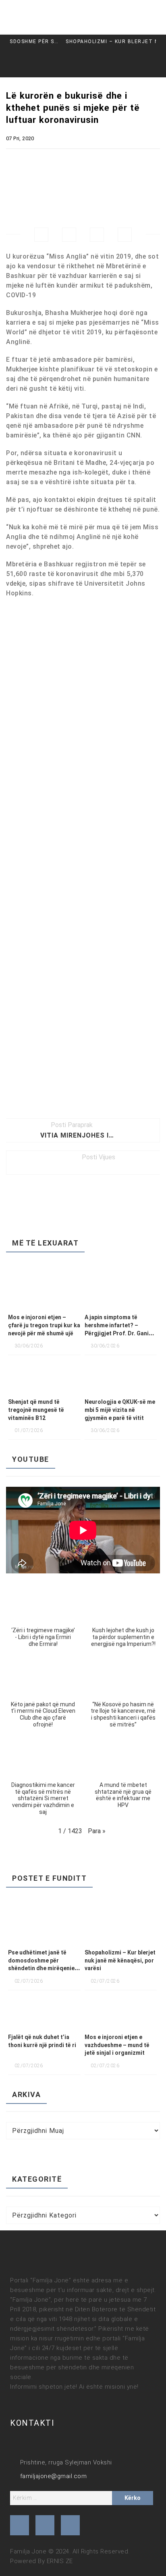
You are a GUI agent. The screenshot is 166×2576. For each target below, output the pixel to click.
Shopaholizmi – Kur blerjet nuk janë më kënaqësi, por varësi (95, 41)
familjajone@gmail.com (53, 2476)
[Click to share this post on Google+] (97, 235)
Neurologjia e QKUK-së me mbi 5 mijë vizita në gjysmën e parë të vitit (120, 1410)
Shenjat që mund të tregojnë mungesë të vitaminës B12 (36, 1410)
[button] (43, 1618)
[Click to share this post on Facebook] (41, 235)
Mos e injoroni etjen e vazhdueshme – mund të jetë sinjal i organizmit (117, 2045)
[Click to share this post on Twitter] (69, 235)
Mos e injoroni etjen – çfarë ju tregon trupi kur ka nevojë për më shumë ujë (44, 1325)
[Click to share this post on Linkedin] (125, 235)
